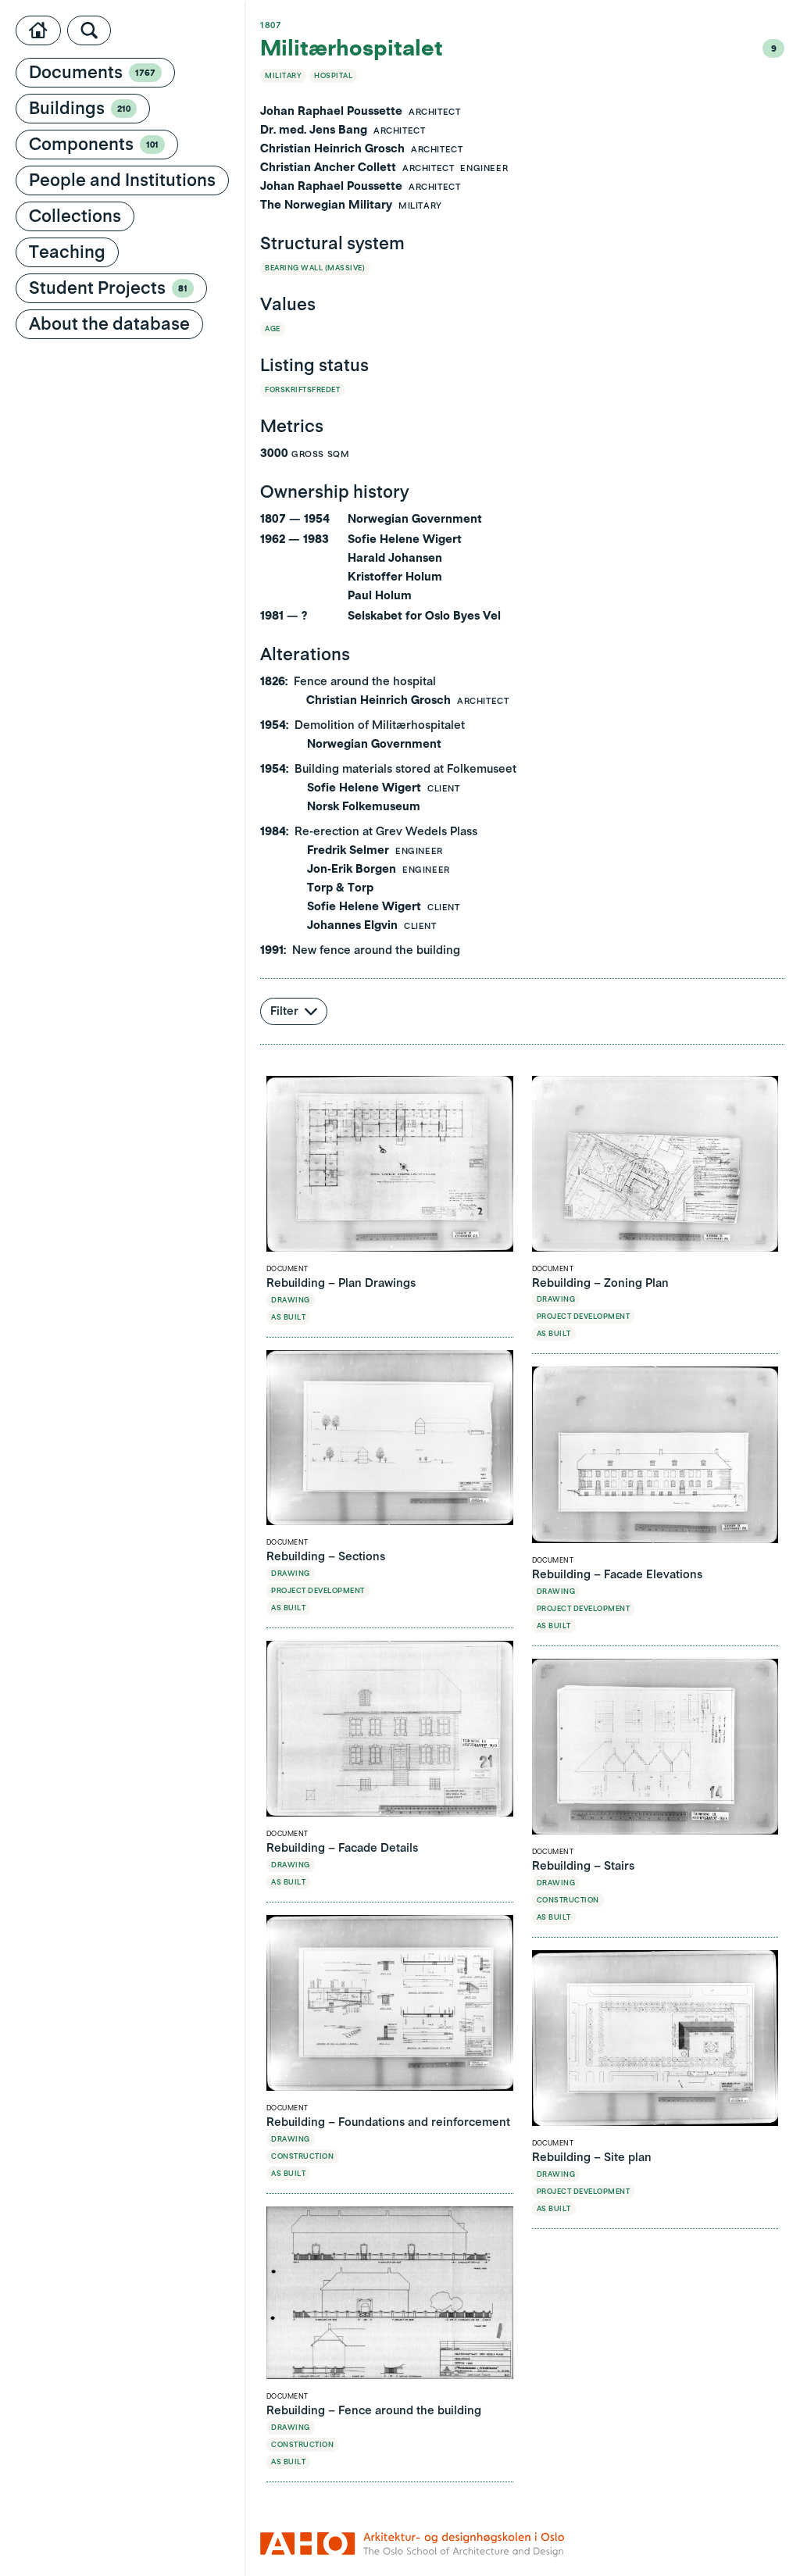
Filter (284, 1011)
